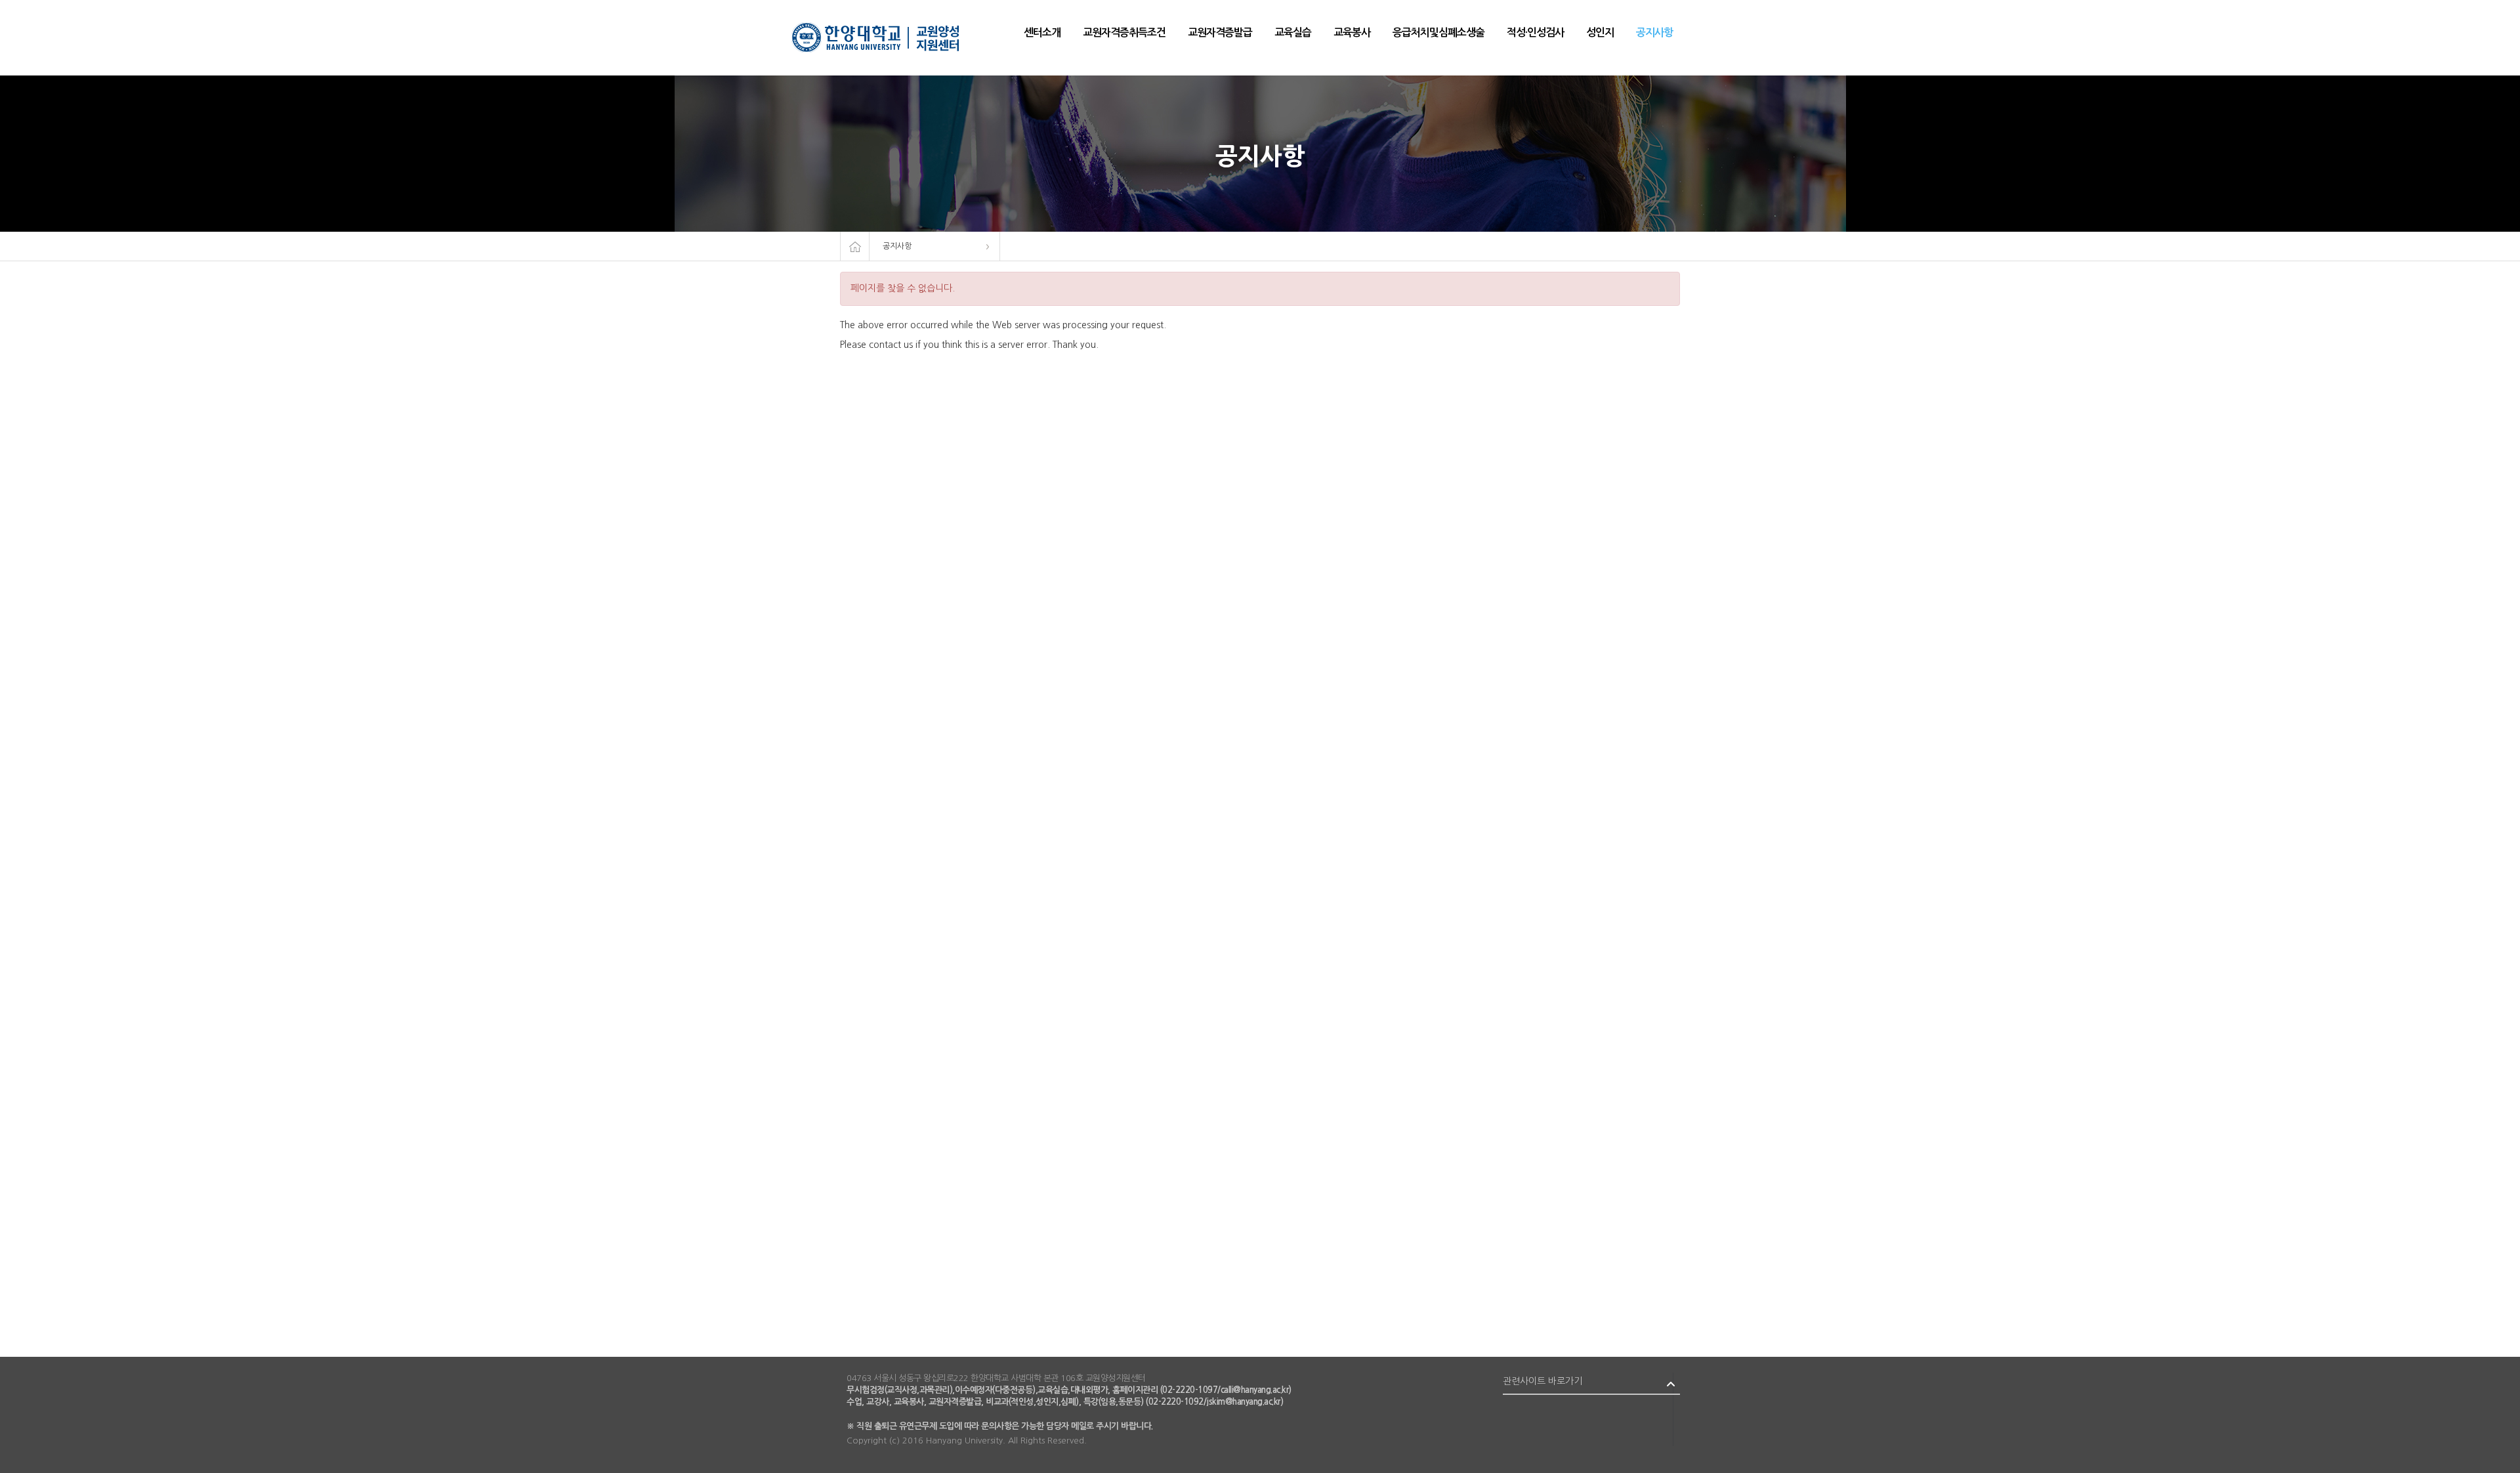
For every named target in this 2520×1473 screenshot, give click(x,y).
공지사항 (897, 246)
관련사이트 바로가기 (1543, 1381)
